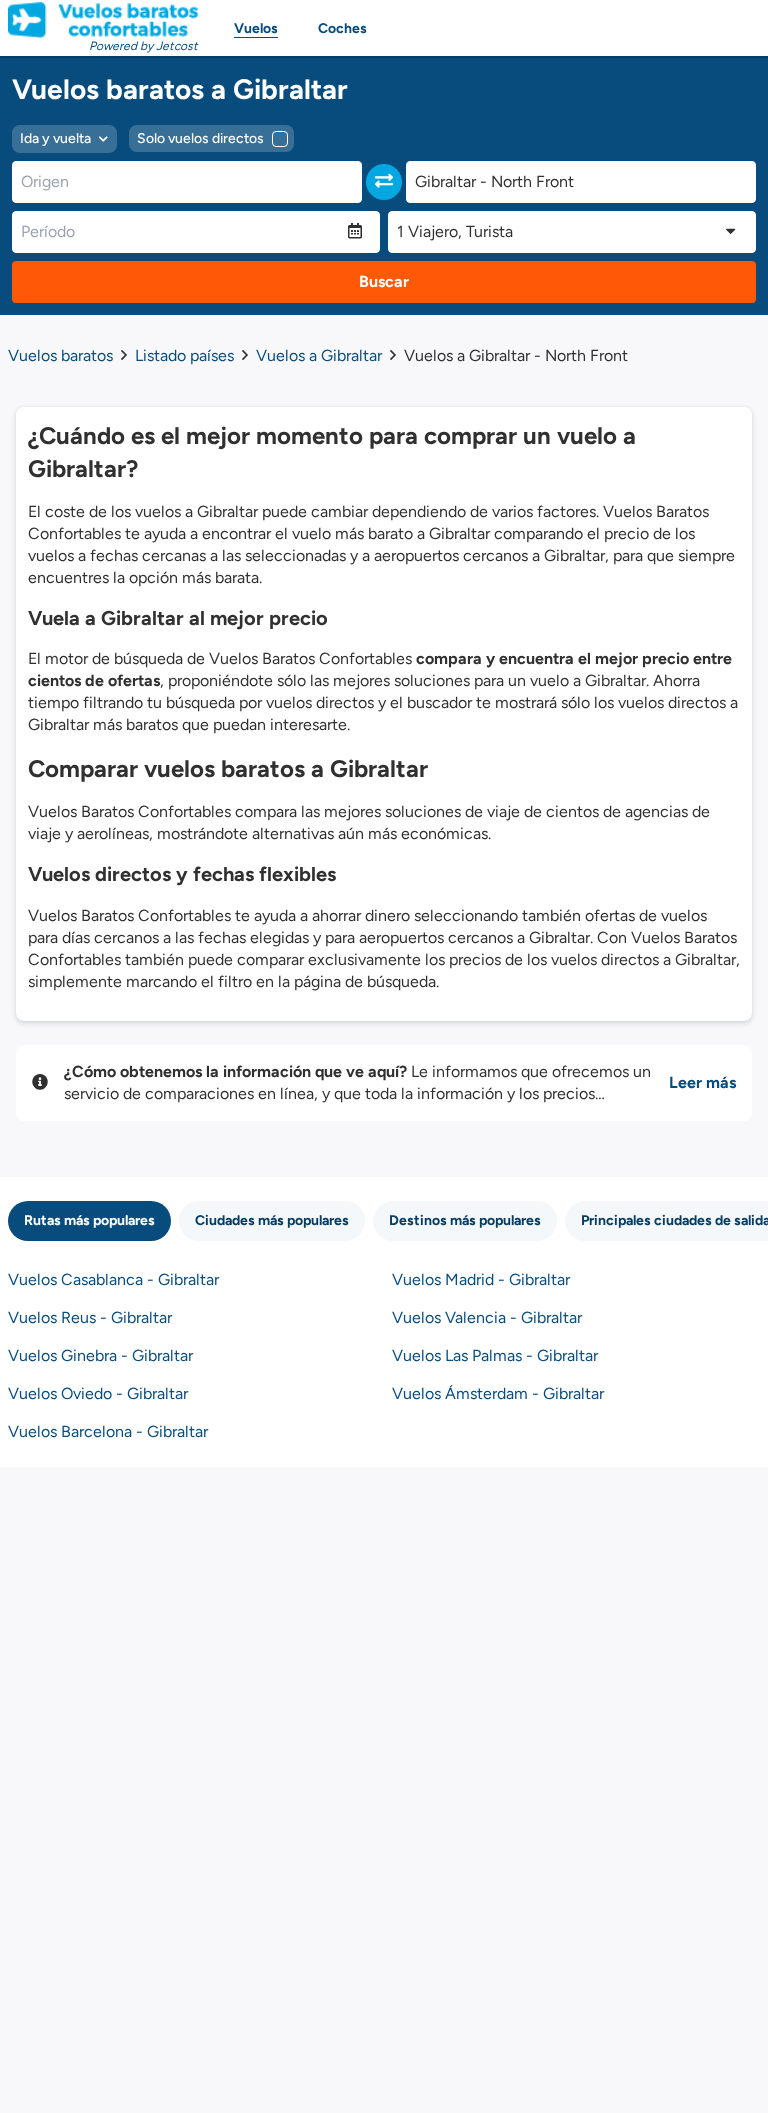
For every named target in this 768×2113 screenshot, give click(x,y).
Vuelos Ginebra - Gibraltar (100, 1355)
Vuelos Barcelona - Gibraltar (108, 1431)
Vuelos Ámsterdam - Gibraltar (498, 1393)
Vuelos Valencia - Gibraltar (487, 1317)
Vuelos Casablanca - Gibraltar (113, 1279)
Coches (342, 28)
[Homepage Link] (103, 20)
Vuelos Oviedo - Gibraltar (98, 1393)
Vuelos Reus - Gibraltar (90, 1317)
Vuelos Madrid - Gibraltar (481, 1279)
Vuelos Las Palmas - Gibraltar (495, 1355)
